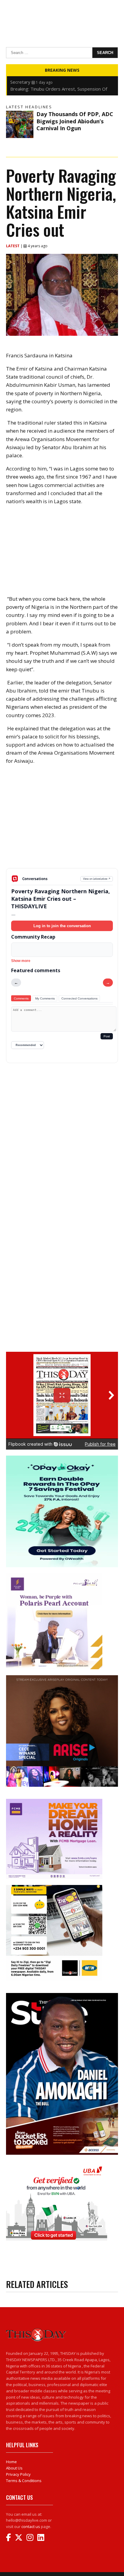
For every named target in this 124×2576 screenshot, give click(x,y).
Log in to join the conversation (62, 926)
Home (11, 2462)
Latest (13, 246)
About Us (14, 2468)
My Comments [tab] (45, 998)
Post (107, 1036)
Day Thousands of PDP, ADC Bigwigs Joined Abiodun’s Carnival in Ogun (75, 121)
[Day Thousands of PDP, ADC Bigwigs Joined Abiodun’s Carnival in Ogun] (20, 124)
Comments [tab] (21, 998)
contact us (31, 2526)
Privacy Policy (18, 2474)
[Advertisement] (62, 821)
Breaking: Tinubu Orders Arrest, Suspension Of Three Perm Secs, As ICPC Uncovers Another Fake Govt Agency (62, 82)
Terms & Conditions (24, 2481)
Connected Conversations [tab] (79, 998)
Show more (21, 961)
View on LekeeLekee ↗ (97, 879)
